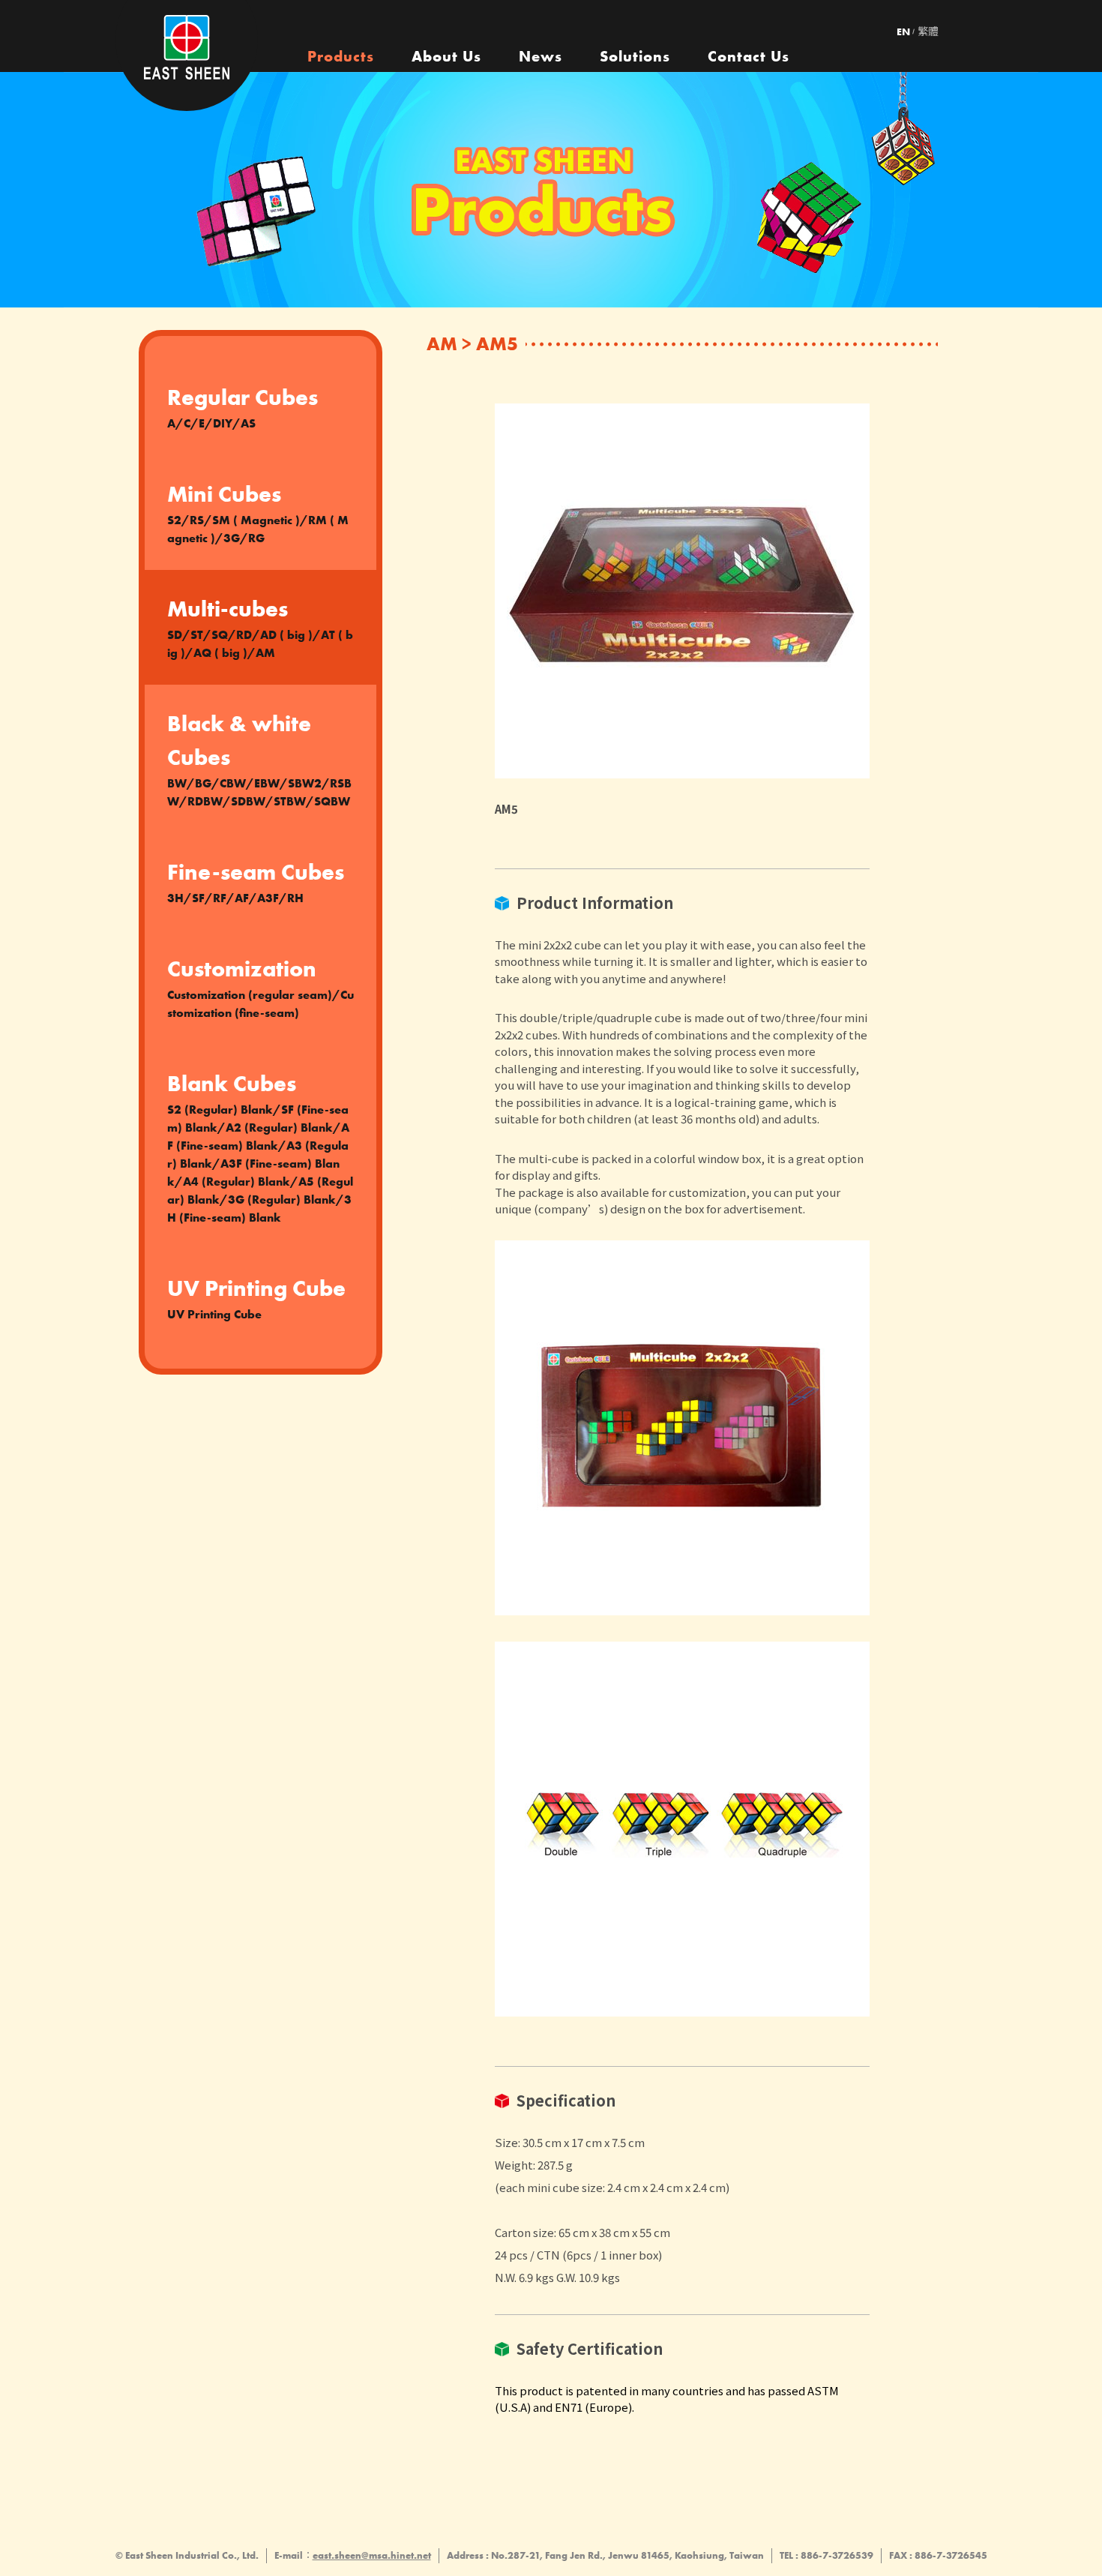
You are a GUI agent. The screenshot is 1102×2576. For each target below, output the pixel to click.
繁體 (928, 31)
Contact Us (749, 56)
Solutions (635, 56)
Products (341, 56)
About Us (446, 56)
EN (903, 31)
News (541, 56)
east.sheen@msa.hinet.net (372, 2555)
